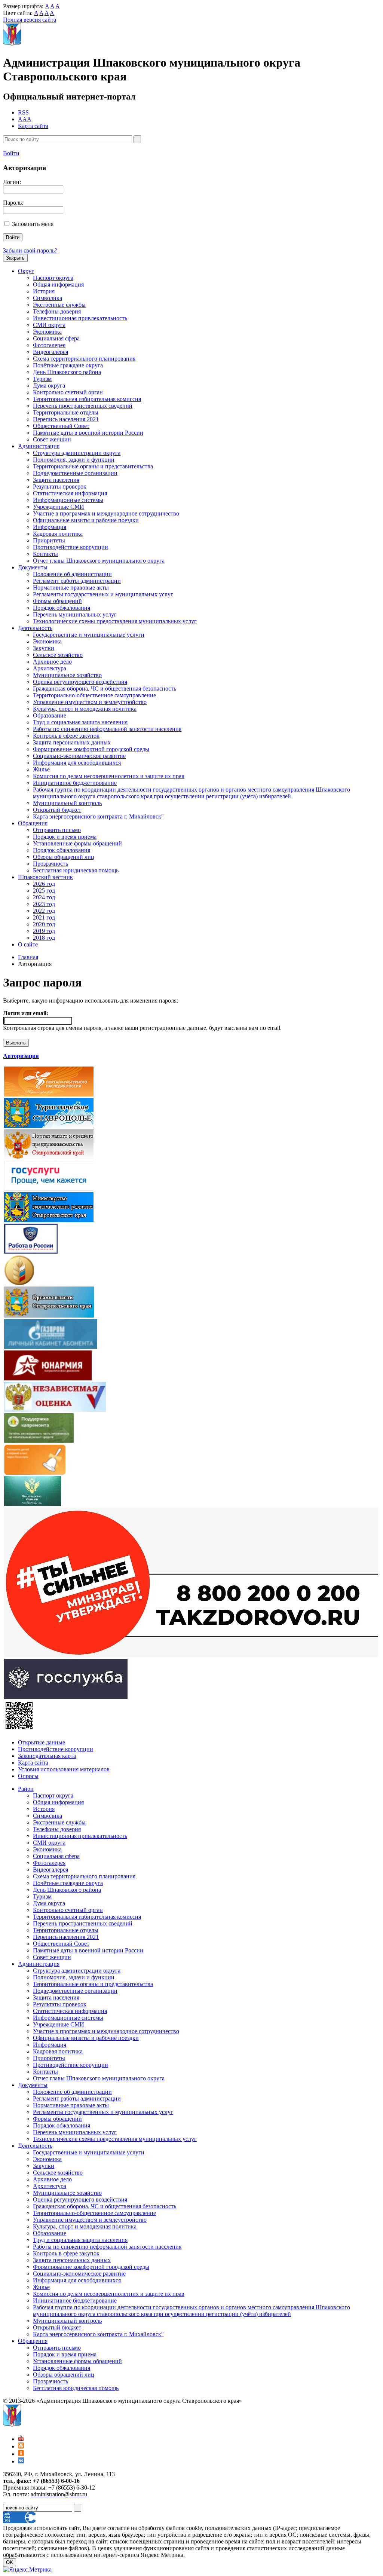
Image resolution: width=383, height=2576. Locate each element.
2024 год (44, 897)
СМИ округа (49, 325)
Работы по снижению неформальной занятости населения (107, 729)
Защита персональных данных (72, 742)
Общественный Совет (61, 426)
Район (26, 1789)
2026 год (44, 884)
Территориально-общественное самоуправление (94, 695)
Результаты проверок (60, 487)
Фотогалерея (49, 345)
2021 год (44, 917)
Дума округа (49, 386)
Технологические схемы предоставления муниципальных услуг (115, 621)
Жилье (41, 769)
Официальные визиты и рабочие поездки (86, 520)
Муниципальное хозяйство (67, 675)
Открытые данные (42, 1742)
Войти (11, 153)
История (44, 291)
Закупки (44, 648)
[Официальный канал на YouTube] (21, 2439)
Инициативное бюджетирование (75, 783)
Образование (50, 715)
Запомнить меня (33, 224)
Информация (50, 527)
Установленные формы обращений (77, 843)
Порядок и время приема (65, 837)
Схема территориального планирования (84, 359)
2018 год (44, 938)
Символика (48, 298)
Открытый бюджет (57, 810)
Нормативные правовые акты (71, 588)
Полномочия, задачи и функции (74, 460)
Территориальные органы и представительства (93, 466)
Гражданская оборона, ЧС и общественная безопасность (105, 689)
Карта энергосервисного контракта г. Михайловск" (98, 816)
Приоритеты (49, 540)
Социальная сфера (56, 338)
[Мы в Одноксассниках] (21, 2454)
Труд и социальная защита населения (80, 722)
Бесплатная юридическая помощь (76, 870)
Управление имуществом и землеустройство (90, 702)
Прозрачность (50, 864)
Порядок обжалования (62, 608)
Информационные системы (68, 500)
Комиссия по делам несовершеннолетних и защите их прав (109, 776)
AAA (25, 119)
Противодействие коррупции (71, 547)
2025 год (44, 891)
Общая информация (58, 284)
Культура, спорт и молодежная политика (85, 709)
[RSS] (21, 2446)
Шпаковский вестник (45, 877)
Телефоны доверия (57, 311)
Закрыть (15, 258)
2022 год (44, 911)
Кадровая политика (58, 534)
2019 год (44, 931)
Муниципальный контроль (67, 803)
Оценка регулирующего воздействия (80, 682)
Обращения (33, 823)
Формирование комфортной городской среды (91, 749)
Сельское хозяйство (58, 655)
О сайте (28, 944)
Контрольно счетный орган (68, 392)
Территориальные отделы (66, 412)
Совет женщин (52, 439)
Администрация (39, 446)
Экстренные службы (59, 305)
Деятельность (35, 628)
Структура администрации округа (77, 453)
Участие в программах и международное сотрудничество (106, 513)
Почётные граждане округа (68, 365)
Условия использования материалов (64, 1769)
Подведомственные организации (75, 473)
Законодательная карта (47, 1756)
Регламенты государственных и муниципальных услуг (103, 594)
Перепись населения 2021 (66, 419)
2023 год (44, 904)
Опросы (28, 1776)
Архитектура (50, 668)
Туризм (42, 379)
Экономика (47, 332)
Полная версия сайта (30, 20)
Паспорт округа (53, 278)
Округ (26, 271)
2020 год (44, 924)
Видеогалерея (50, 352)
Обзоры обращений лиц (64, 857)
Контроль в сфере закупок (66, 736)
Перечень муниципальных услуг (75, 614)
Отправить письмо (57, 830)
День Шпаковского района (67, 372)
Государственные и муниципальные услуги (89, 635)
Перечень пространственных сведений (83, 406)
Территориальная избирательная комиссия (87, 399)
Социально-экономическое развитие (79, 756)
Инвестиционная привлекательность (80, 318)
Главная (28, 957)
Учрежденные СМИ (59, 507)
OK (10, 2562)
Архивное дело (52, 662)
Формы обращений (57, 601)
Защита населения (56, 480)
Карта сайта (33, 126)
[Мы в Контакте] (21, 2461)
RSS (23, 112)
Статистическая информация (70, 493)
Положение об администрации (72, 574)
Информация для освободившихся (77, 763)
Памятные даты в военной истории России (88, 433)
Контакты (45, 554)
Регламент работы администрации (77, 581)
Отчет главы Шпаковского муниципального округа (99, 561)
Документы (33, 567)
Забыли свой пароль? (30, 250)
